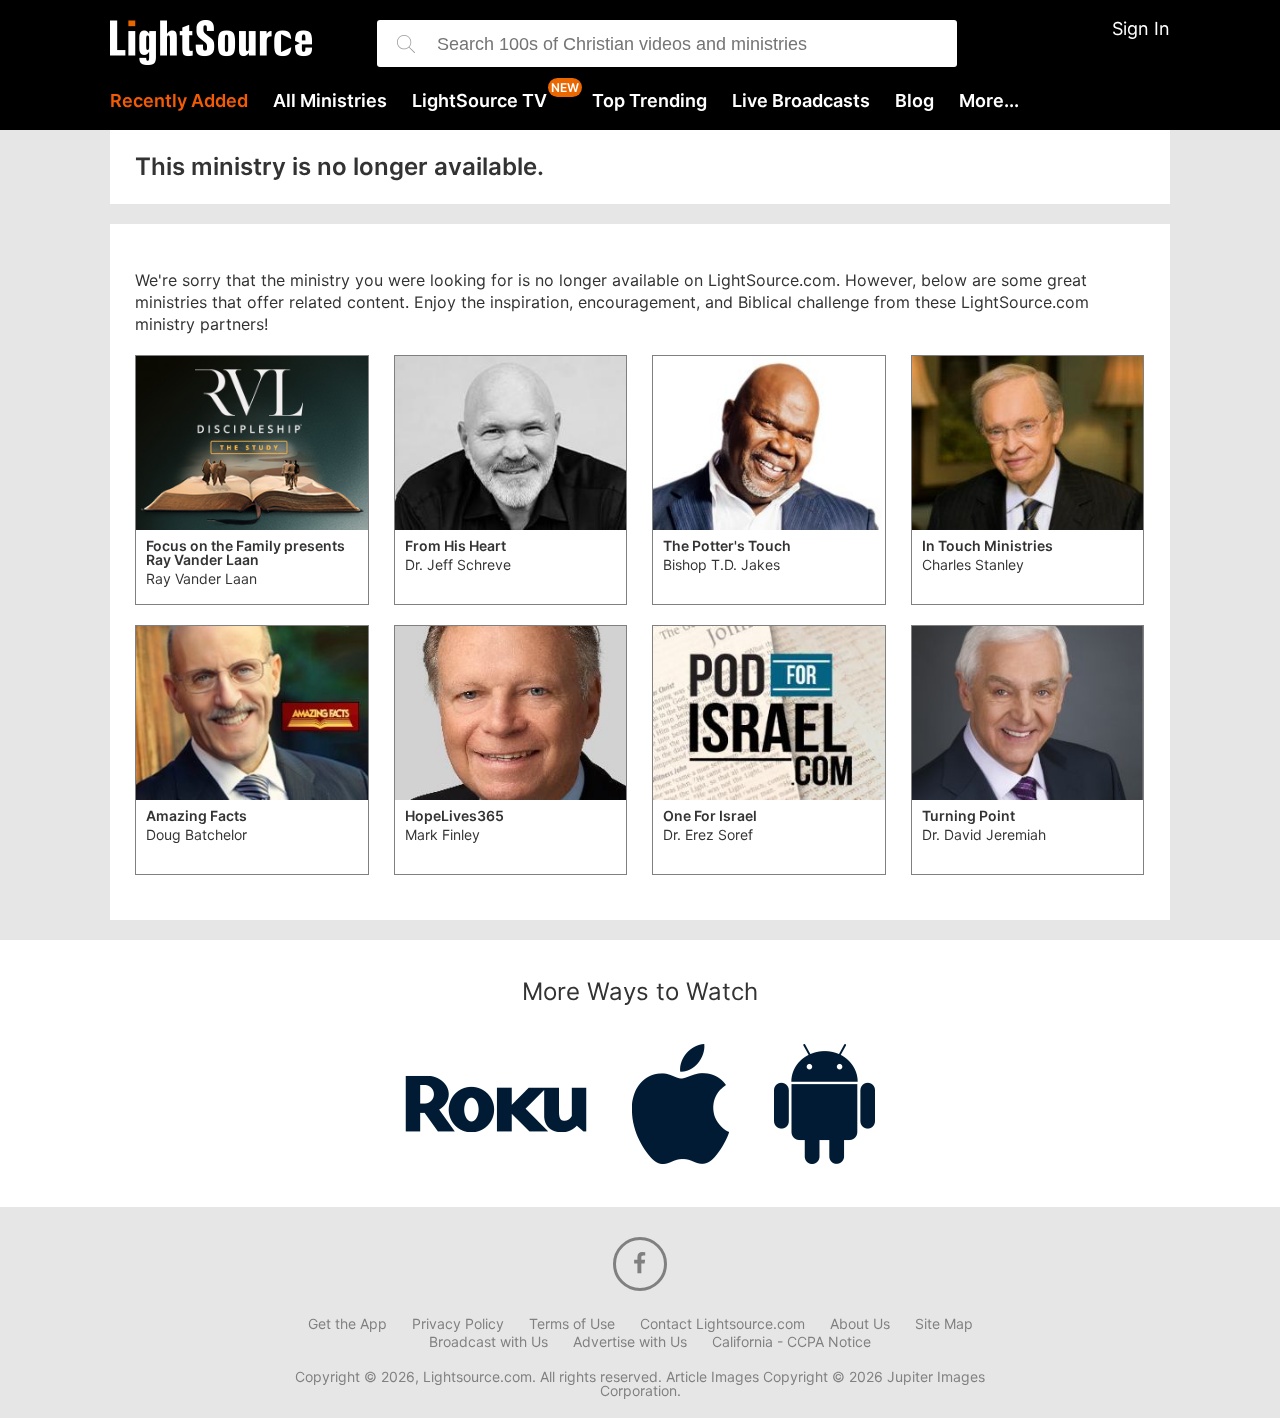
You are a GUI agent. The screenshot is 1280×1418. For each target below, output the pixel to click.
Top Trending (649, 101)
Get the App (347, 1324)
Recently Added (179, 101)
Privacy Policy (458, 1324)
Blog (914, 101)
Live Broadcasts (801, 101)
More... (989, 101)
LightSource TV (479, 101)
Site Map (944, 1324)
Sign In (1141, 28)
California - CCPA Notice (791, 1342)
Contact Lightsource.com (722, 1324)
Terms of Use (572, 1324)
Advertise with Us (630, 1342)
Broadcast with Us (488, 1342)
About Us (860, 1324)
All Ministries (330, 101)
